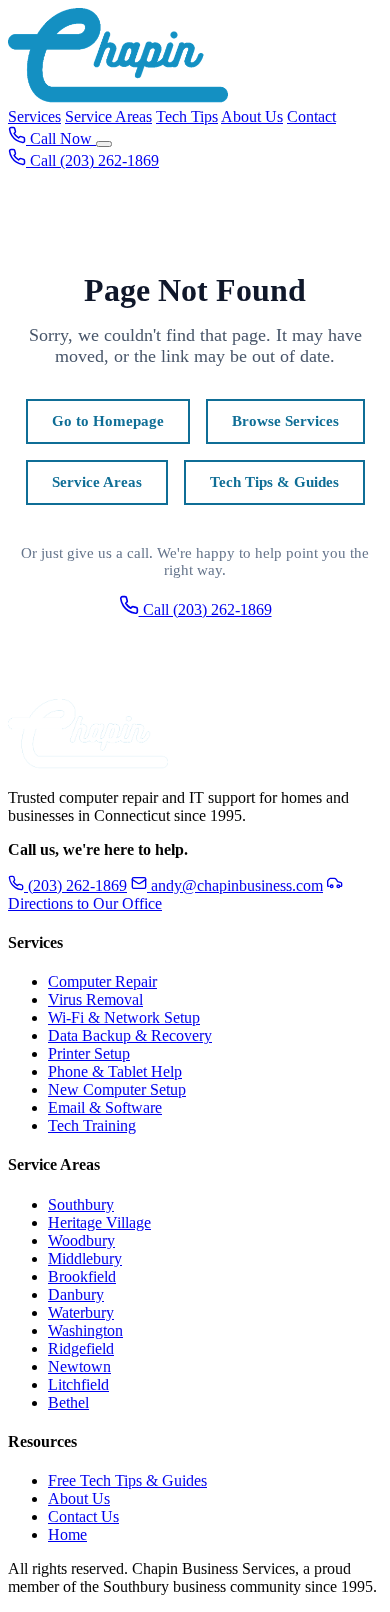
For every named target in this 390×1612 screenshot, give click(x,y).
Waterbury (81, 1312)
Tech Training (92, 1125)
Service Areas (108, 116)
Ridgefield (81, 1348)
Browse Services (285, 421)
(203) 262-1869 (75, 885)
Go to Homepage (108, 421)
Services (34, 116)
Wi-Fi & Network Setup (124, 1017)
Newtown (79, 1366)
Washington (85, 1330)
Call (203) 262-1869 (205, 609)
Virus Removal (95, 999)
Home (67, 1534)
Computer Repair (102, 981)
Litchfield (78, 1384)
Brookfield (82, 1276)
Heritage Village (99, 1222)
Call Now (61, 138)
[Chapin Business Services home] (88, 763)
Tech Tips (187, 116)
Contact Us (83, 1516)
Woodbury (81, 1240)
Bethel (68, 1402)
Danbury (76, 1294)
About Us (252, 116)
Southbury (81, 1204)
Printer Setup (89, 1053)
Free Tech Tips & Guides (127, 1480)
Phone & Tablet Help (115, 1071)
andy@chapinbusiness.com (237, 885)
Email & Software (105, 1107)
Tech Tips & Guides (274, 482)
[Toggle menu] (104, 144)
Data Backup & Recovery (130, 1035)
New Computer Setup (117, 1089)
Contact (311, 116)
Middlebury (85, 1258)
